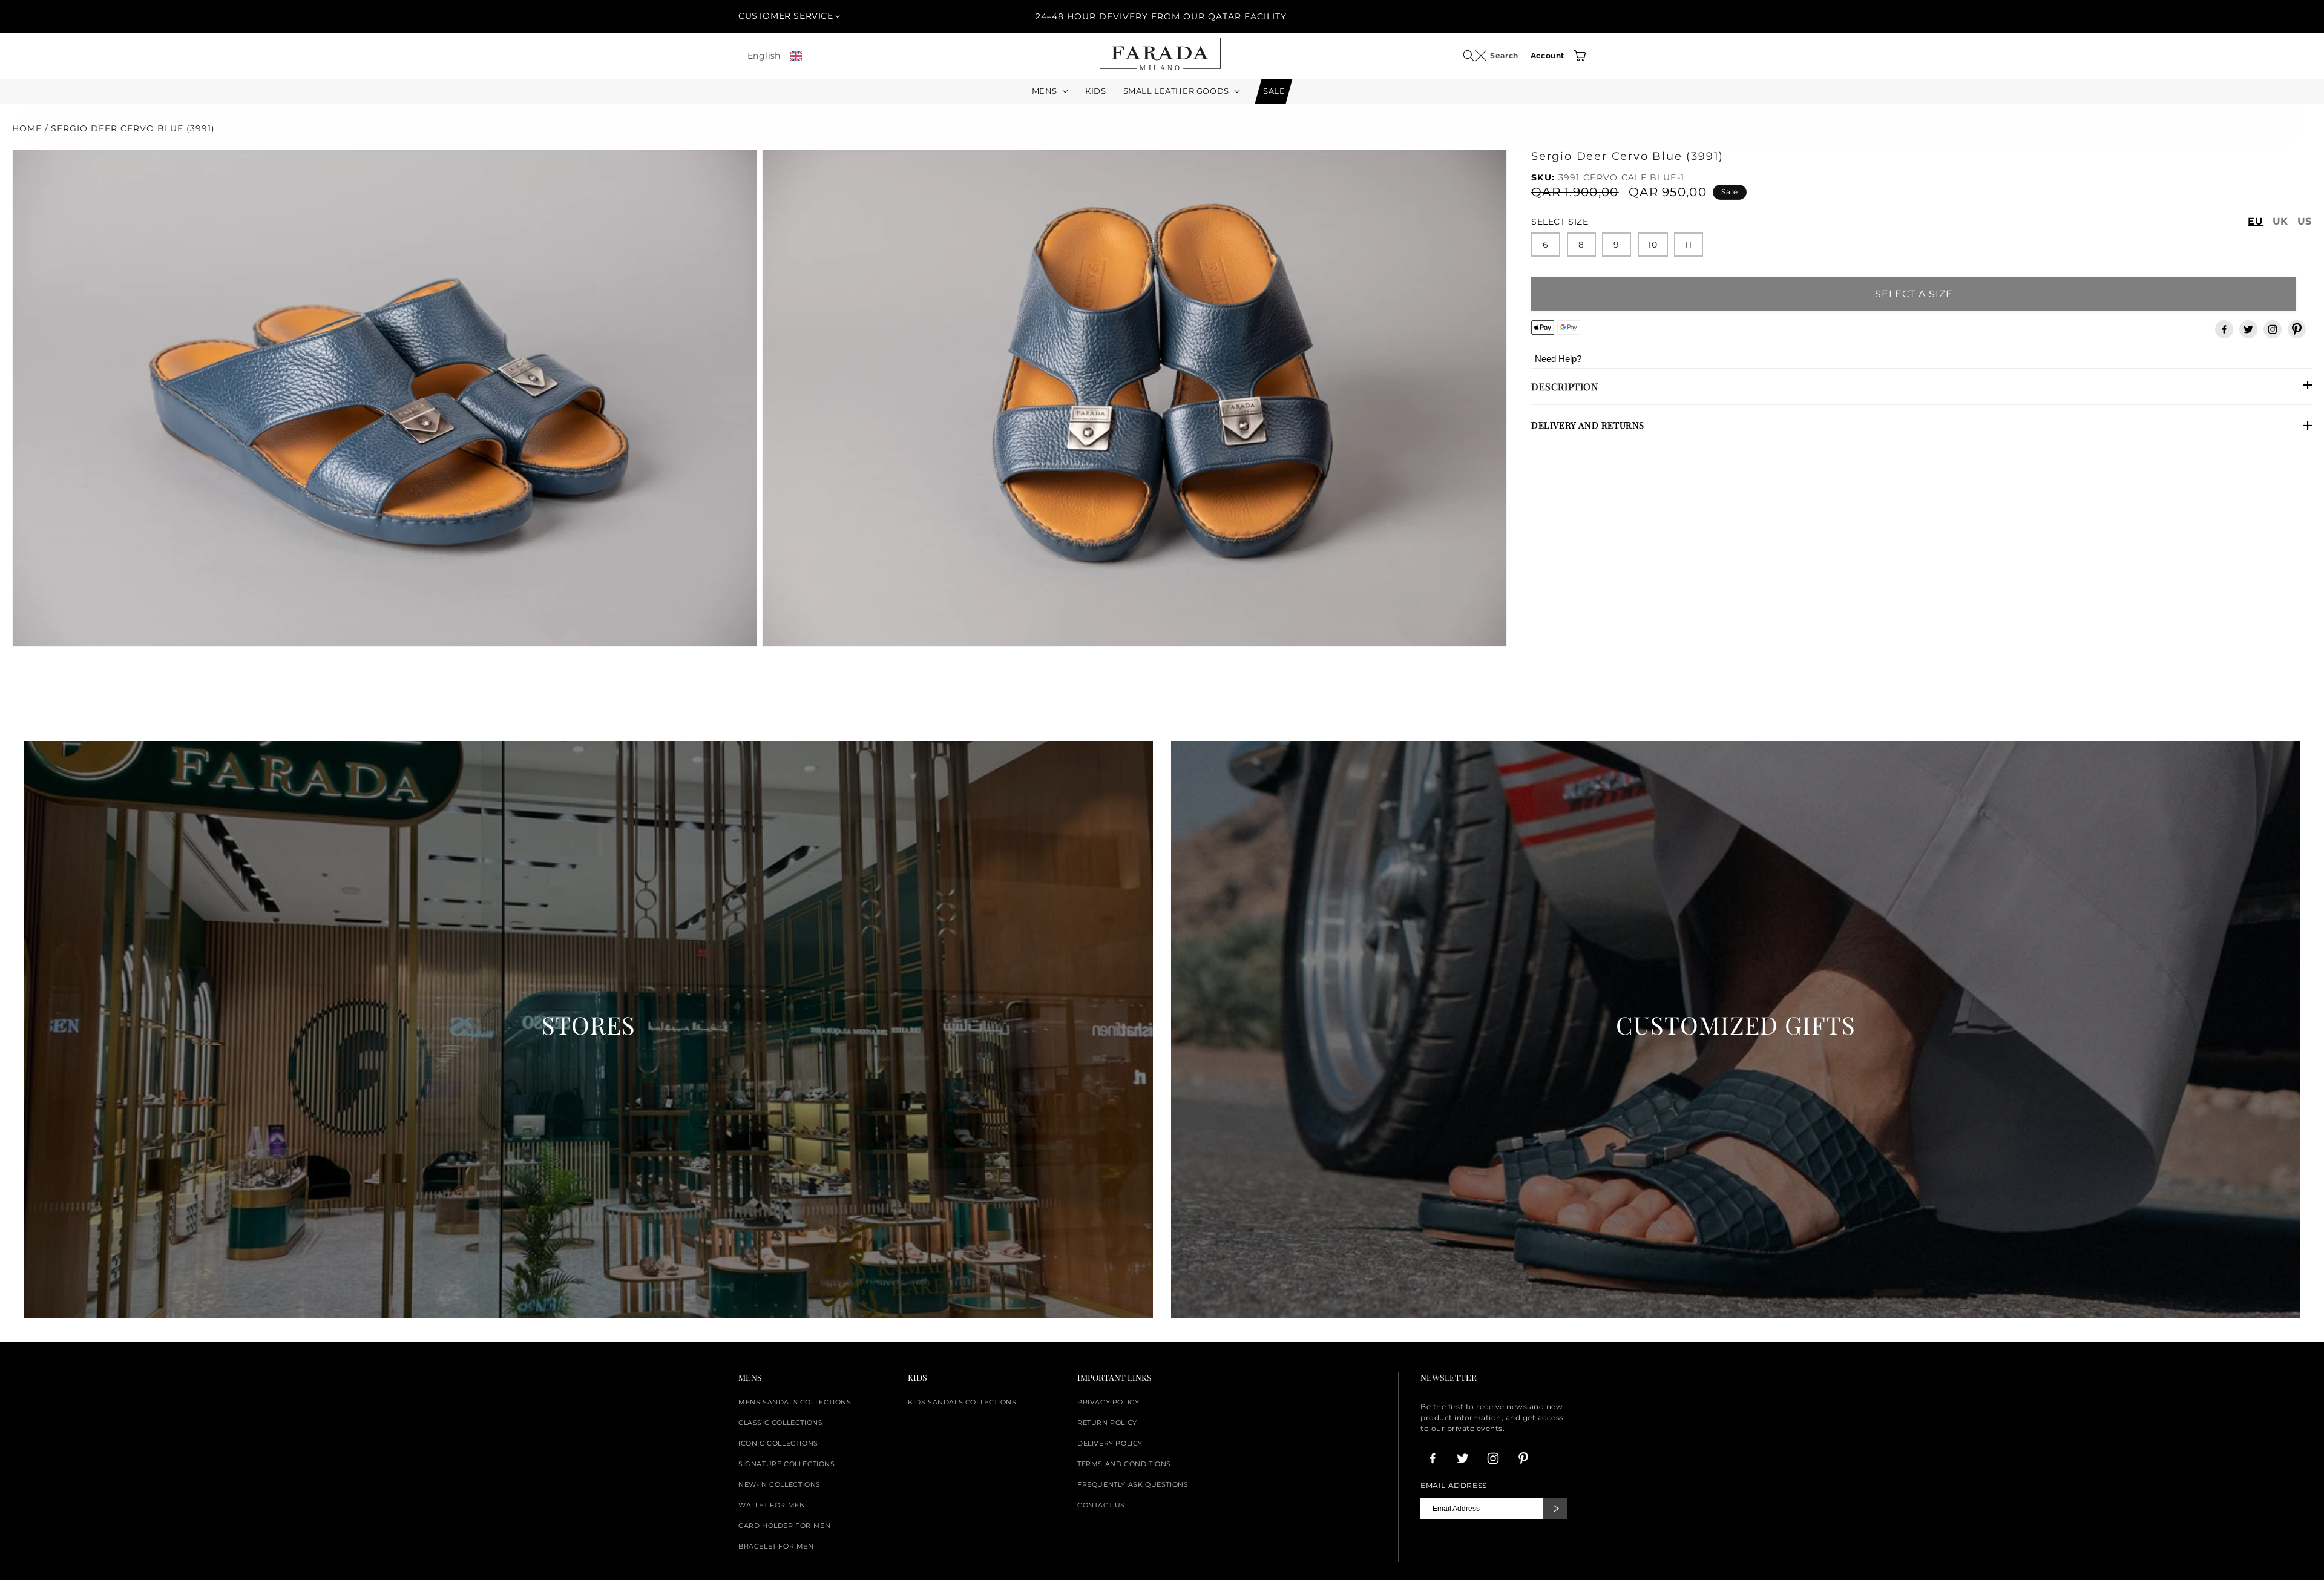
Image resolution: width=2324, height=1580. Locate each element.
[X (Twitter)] (2248, 329)
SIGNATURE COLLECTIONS (787, 1464)
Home (27, 128)
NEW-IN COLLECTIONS (780, 1484)
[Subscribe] (1555, 1509)
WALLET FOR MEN (772, 1505)
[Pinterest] (2297, 329)
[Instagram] (2273, 329)
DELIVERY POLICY (1110, 1443)
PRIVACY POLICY (1108, 1402)
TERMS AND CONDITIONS (1124, 1464)
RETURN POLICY (1107, 1423)
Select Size (1560, 222)
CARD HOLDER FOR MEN (784, 1526)
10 (1653, 245)
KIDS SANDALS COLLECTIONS (962, 1402)
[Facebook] (2224, 329)
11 (1689, 245)
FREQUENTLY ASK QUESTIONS (1133, 1484)
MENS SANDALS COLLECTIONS (795, 1402)
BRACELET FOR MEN (776, 1546)
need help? (1558, 359)
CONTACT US (1101, 1505)
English (764, 56)
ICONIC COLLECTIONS (778, 1443)
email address (1454, 1486)
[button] (1475, 56)
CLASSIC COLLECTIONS (780, 1423)
